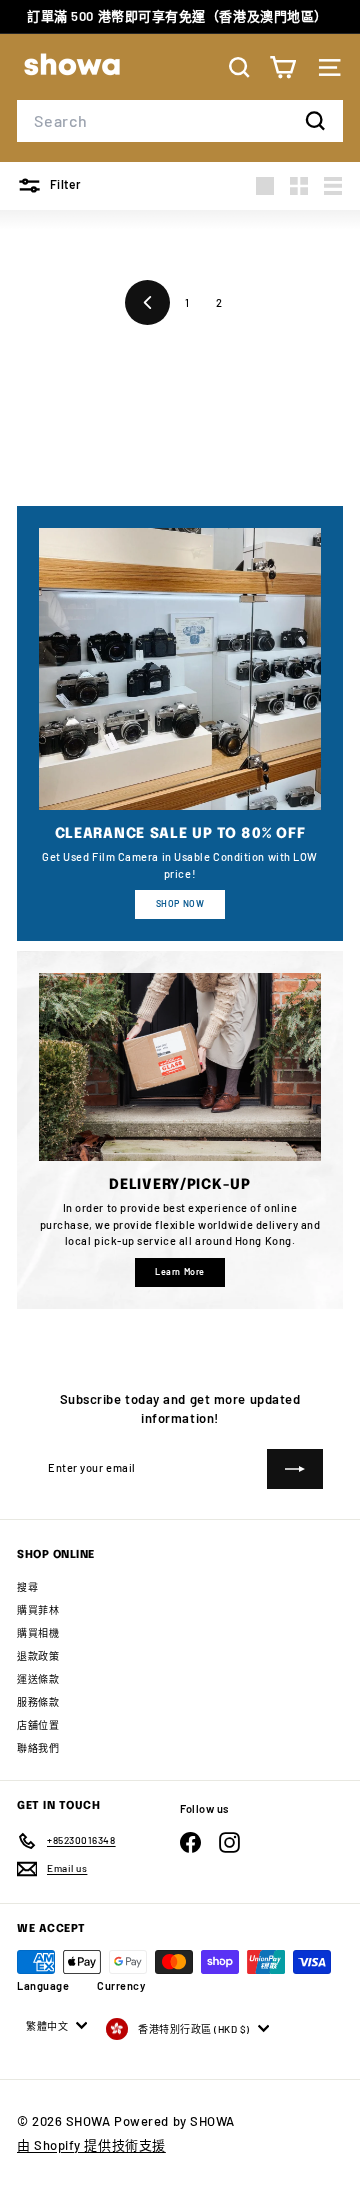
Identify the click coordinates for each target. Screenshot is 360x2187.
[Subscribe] (295, 1469)
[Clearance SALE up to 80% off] (180, 669)
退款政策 (38, 1656)
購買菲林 (38, 1610)
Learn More (180, 1271)
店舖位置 (38, 1725)
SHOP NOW (180, 903)
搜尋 (27, 1587)
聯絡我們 (38, 1748)
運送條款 (38, 1679)
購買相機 (38, 1633)
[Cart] (282, 67)
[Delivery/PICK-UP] (180, 1067)
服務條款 (38, 1702)
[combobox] (180, 121)
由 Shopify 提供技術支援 (91, 2145)
